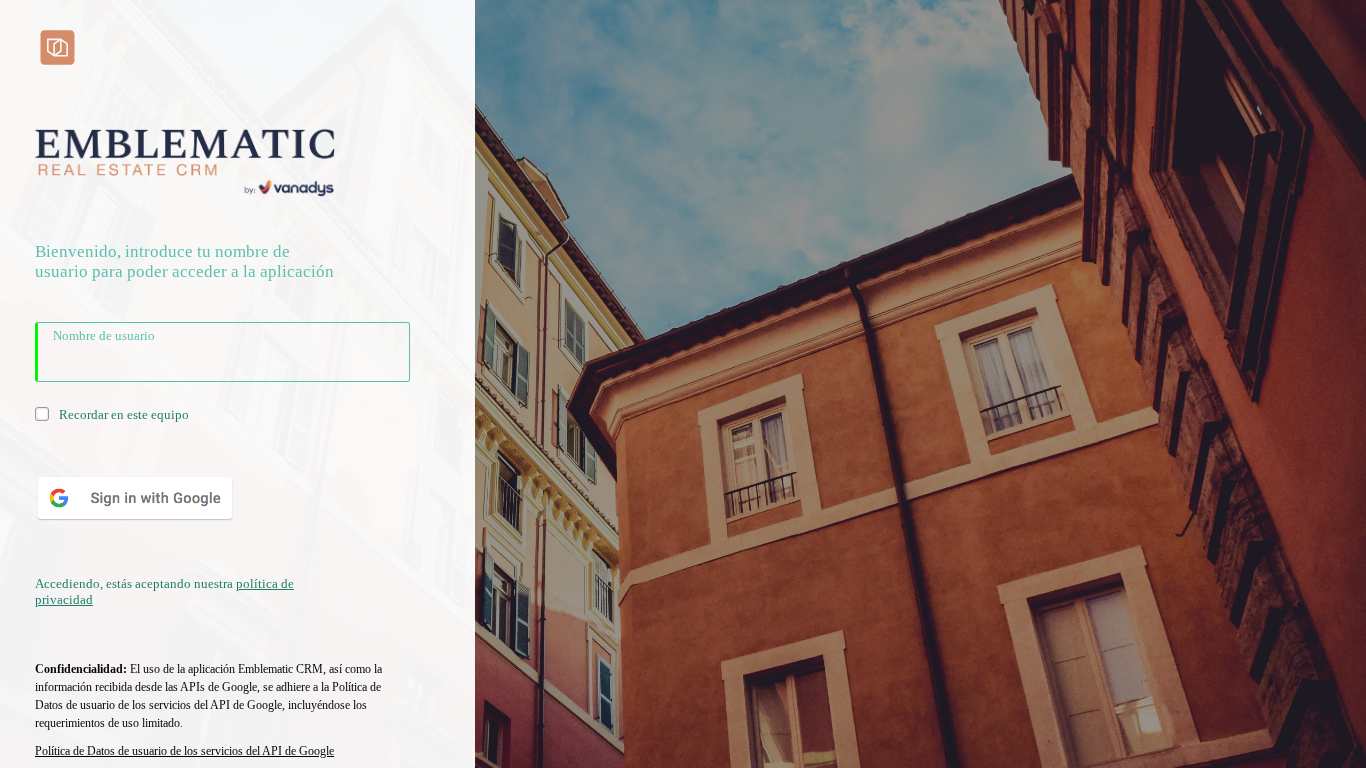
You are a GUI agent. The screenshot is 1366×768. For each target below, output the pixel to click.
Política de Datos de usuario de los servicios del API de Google (184, 751)
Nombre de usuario (104, 335)
